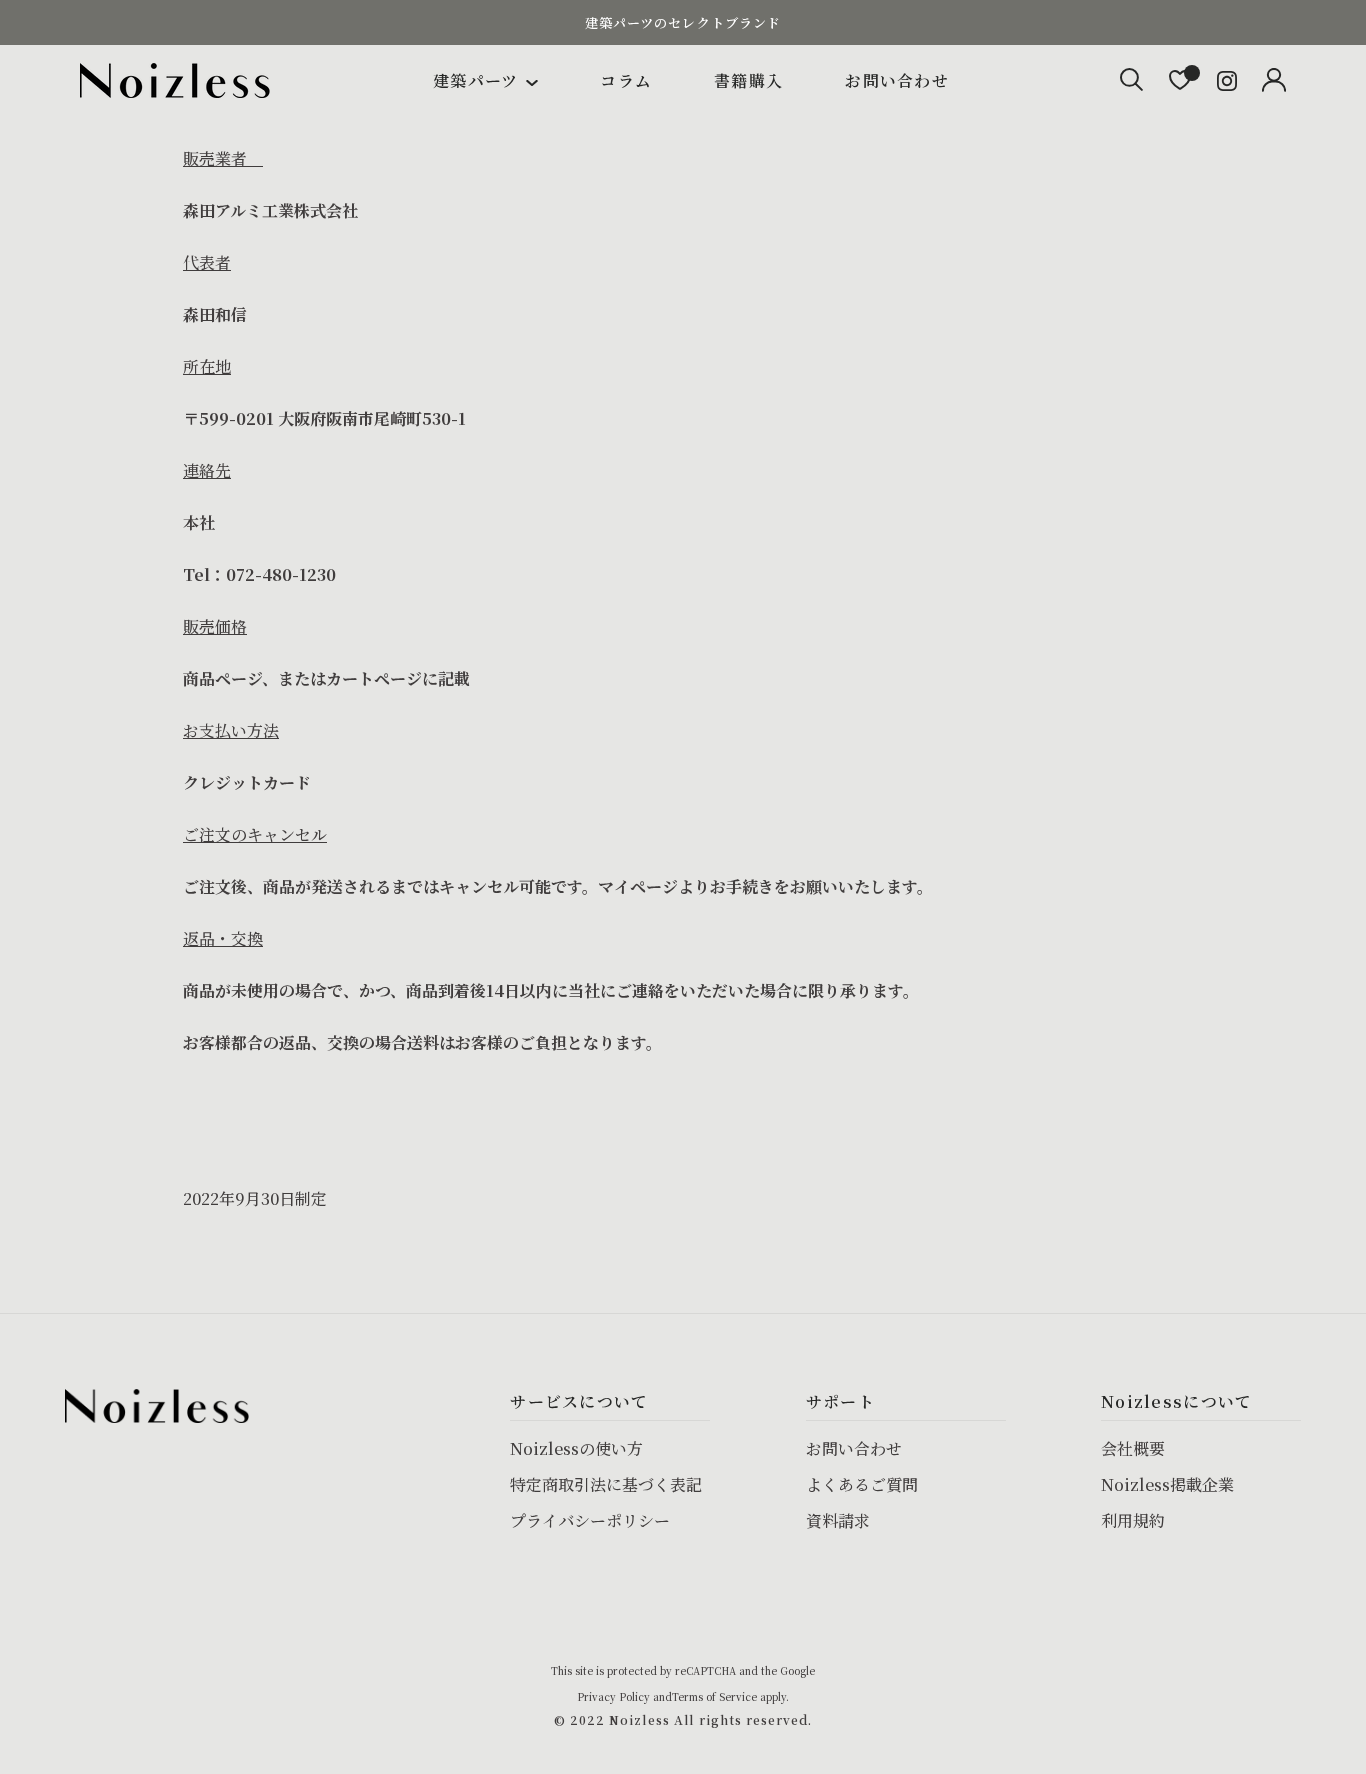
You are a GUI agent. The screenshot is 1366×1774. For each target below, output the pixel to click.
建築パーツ (475, 80)
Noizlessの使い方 (576, 1448)
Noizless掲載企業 (1167, 1484)
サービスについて (579, 1401)
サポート (840, 1401)
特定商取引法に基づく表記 (606, 1484)
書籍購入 (748, 80)
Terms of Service (714, 1696)
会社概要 (1133, 1448)
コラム (626, 80)
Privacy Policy (613, 1696)
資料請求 (838, 1520)
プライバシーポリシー (590, 1520)
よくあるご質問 (862, 1484)
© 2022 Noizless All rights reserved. (683, 1719)
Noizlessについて (1176, 1401)
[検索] (1131, 80)
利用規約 (1133, 1520)
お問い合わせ (897, 80)
